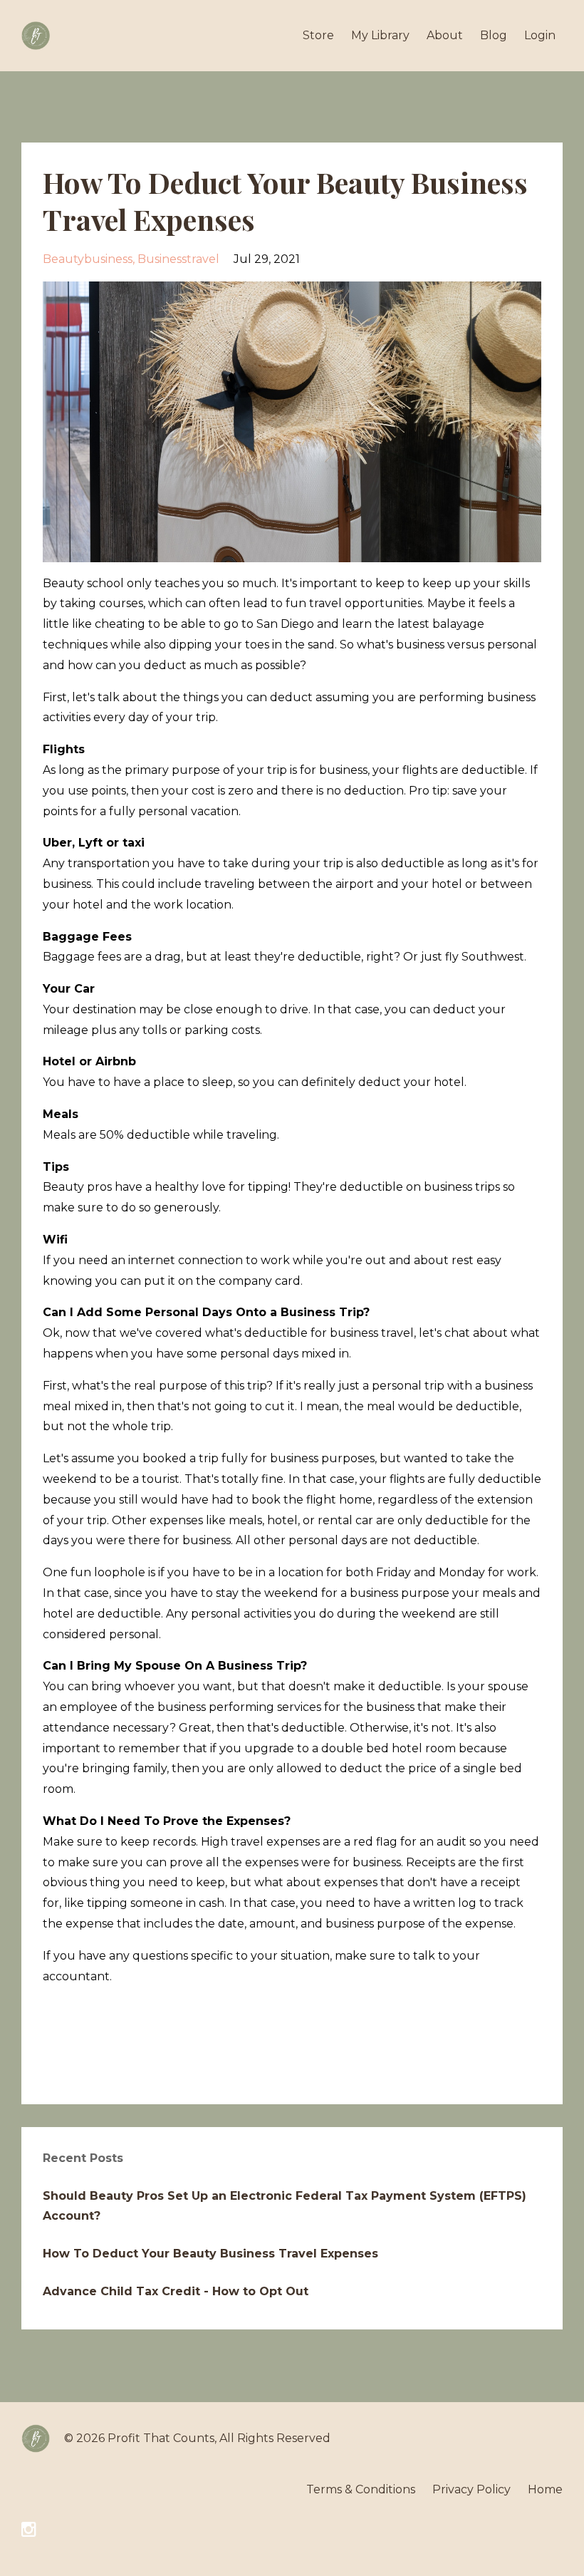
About (445, 35)
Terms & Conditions (361, 2489)
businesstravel (178, 259)
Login (540, 35)
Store (318, 35)
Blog (494, 35)
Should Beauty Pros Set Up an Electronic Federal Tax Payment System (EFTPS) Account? (285, 2206)
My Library (380, 35)
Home (545, 2489)
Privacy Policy (471, 2489)
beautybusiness (88, 259)
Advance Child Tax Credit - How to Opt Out (176, 2291)
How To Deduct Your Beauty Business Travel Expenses (210, 2254)
